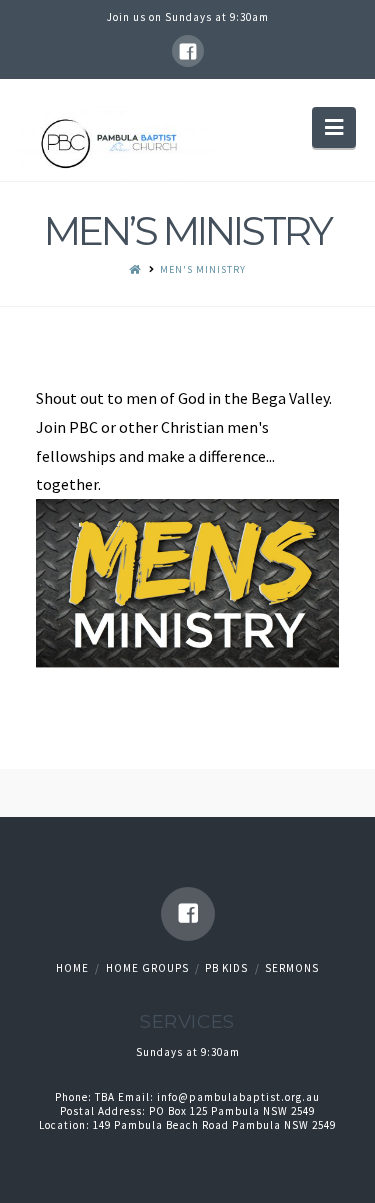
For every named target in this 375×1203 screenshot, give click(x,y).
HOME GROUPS (147, 968)
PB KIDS (226, 968)
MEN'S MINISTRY (203, 269)
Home (72, 968)
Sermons (292, 968)
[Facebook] (188, 51)
